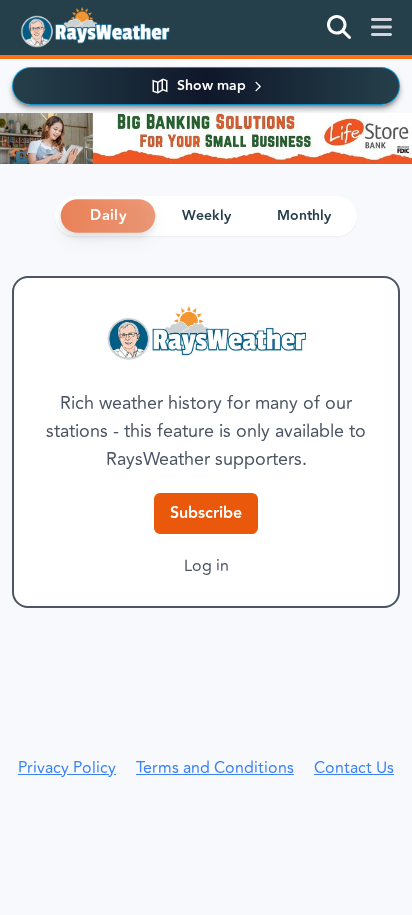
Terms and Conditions (215, 768)
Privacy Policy (67, 768)
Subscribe (206, 513)
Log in (206, 566)
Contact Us (354, 768)
